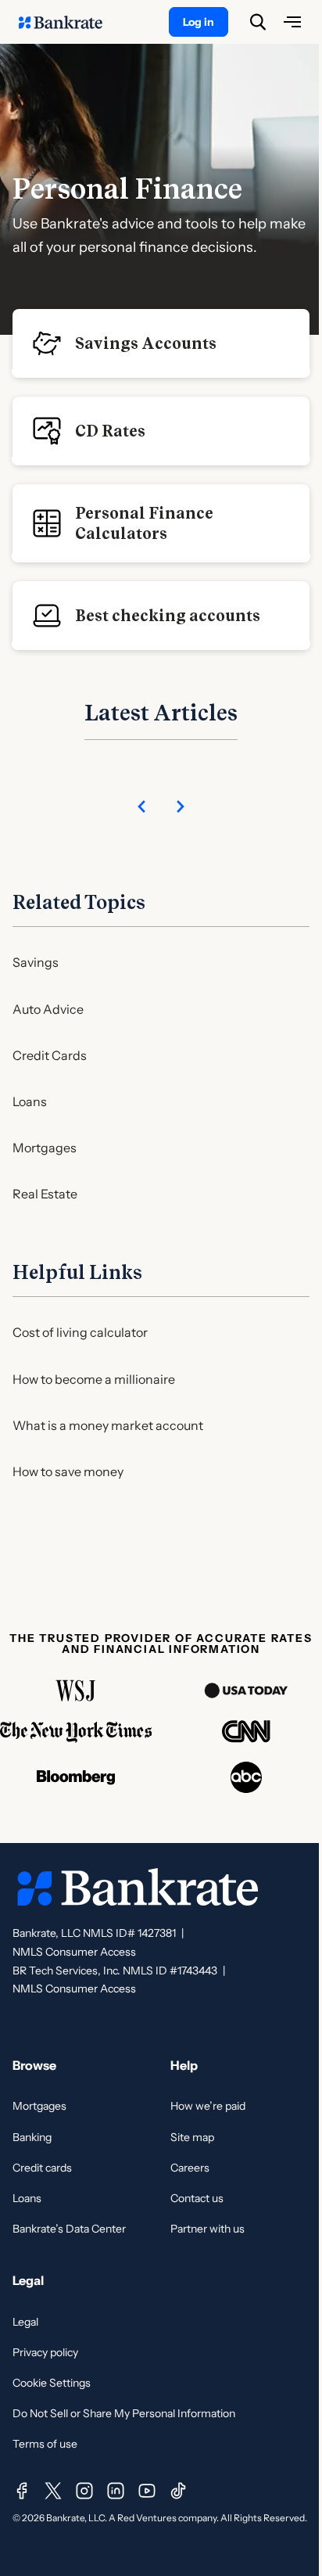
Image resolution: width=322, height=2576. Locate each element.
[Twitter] (53, 2491)
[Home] (69, 22)
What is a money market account (108, 1425)
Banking (32, 2137)
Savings (36, 962)
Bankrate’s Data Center (69, 2229)
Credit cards (42, 2168)
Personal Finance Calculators (144, 523)
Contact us (197, 2198)
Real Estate (45, 1194)
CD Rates (110, 431)
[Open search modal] (258, 22)
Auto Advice (48, 1009)
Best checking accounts (168, 616)
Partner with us (208, 2229)
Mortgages (45, 1148)
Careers (190, 2168)
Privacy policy (45, 2352)
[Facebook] (22, 2491)
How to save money (68, 1471)
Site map (192, 2137)
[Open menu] (292, 22)
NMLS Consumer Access (74, 1952)
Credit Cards (50, 1055)
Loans (30, 1101)
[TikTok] (178, 2491)
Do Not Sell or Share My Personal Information (124, 2413)
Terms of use (45, 2444)
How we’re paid (208, 2106)
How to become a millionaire (94, 1379)
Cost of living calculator (80, 1332)
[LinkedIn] (116, 2491)
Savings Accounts (146, 343)
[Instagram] (84, 2491)
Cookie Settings (52, 2383)
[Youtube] (147, 2491)
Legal (25, 2322)
